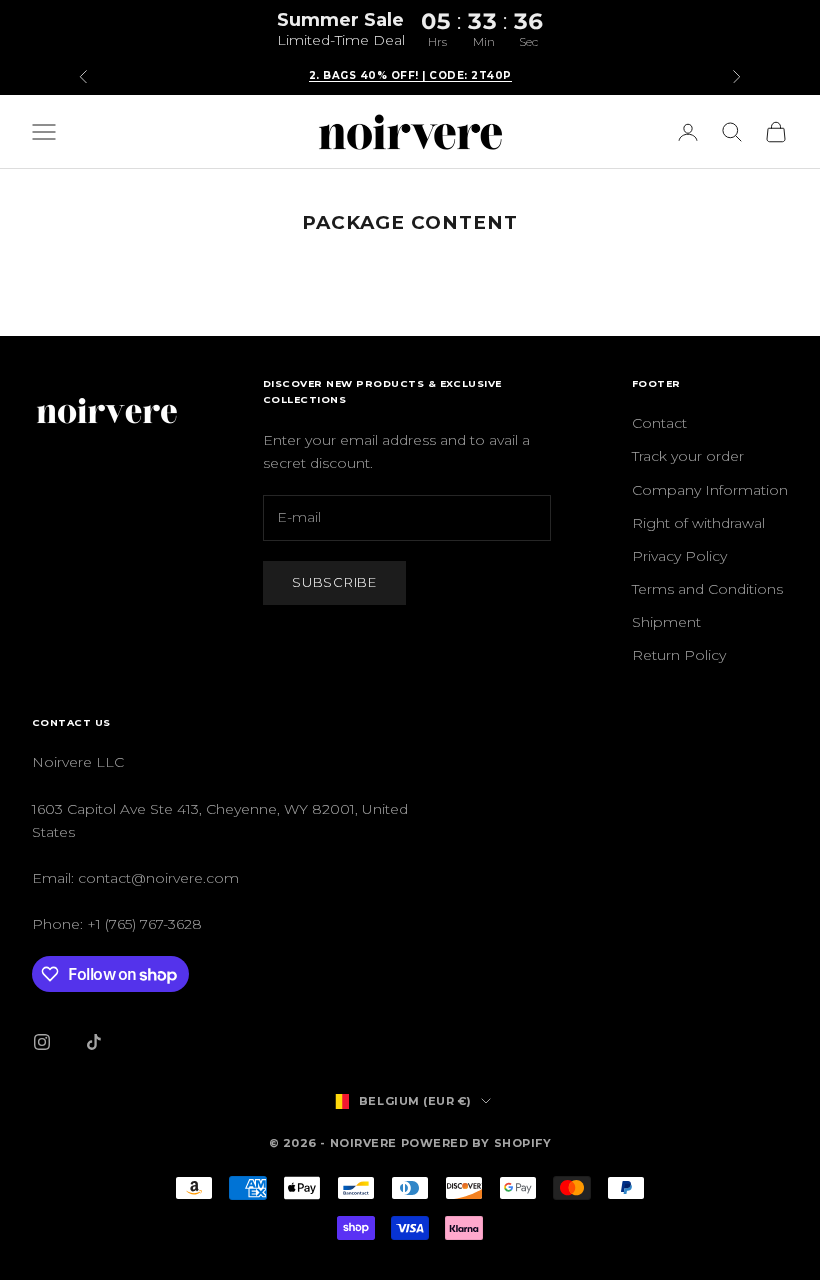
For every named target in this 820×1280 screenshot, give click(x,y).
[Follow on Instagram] (42, 1042)
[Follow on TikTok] (94, 1042)
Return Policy (679, 655)
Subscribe (334, 582)
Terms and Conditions (707, 589)
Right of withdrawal (698, 523)
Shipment (666, 622)
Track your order (688, 456)
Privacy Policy (679, 556)
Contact (659, 423)
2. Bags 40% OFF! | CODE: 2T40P (410, 75)
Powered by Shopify (476, 1143)
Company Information (710, 490)
